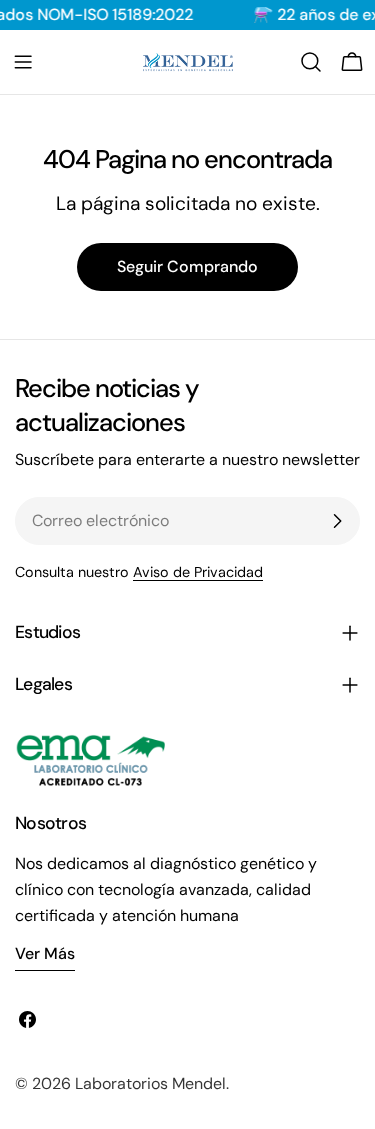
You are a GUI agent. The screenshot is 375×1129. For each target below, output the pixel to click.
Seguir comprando (187, 266)
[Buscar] (311, 62)
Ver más (45, 953)
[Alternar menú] (23, 62)
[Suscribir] (337, 521)
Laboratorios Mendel (150, 1083)
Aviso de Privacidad (198, 572)
